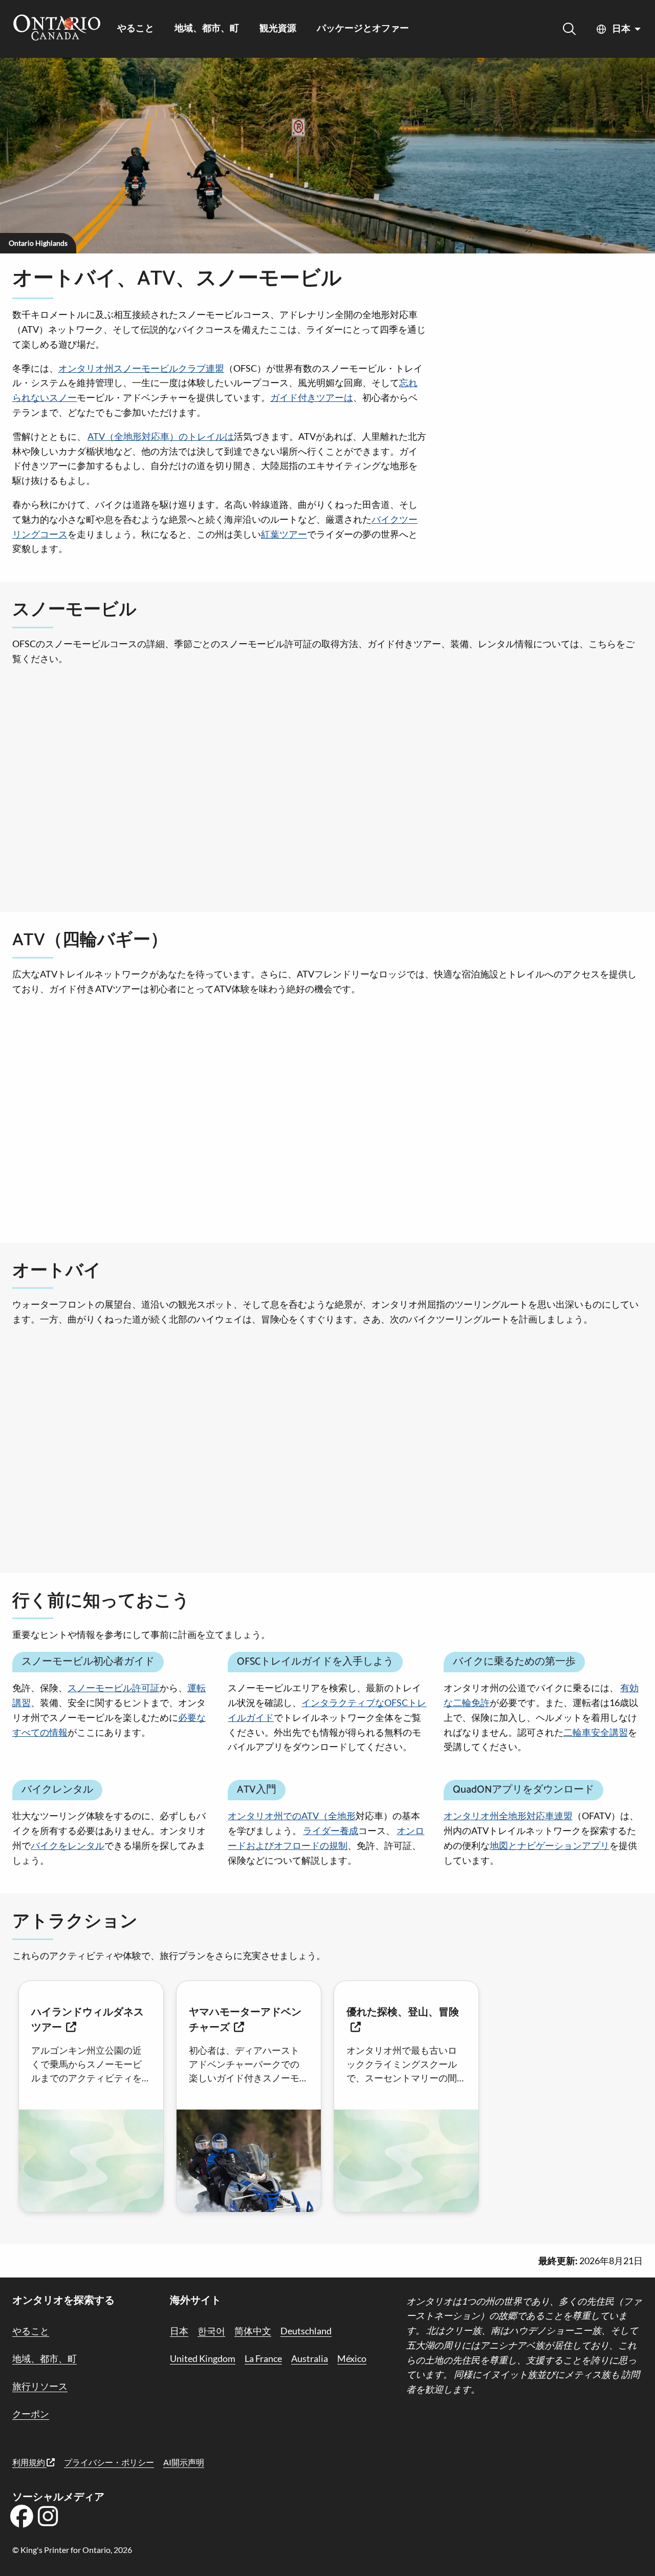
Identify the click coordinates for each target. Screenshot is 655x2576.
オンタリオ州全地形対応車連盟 (508, 1816)
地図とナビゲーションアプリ (550, 1845)
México (352, 2358)
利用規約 (29, 2462)
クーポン (31, 2414)
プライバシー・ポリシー (109, 2462)
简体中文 (253, 2331)
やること (136, 29)
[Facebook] (21, 2520)
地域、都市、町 (207, 29)
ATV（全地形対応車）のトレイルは (161, 436)
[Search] (569, 29)
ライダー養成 (331, 1830)
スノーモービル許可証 (114, 1688)
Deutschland (306, 2331)
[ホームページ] (57, 29)
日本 (621, 29)
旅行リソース (40, 2386)
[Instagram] (48, 2520)
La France (263, 2358)
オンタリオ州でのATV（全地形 (292, 1816)
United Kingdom (203, 2358)
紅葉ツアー (284, 534)
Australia (310, 2358)
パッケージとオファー (363, 29)
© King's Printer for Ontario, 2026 (72, 2550)
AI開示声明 (184, 2462)
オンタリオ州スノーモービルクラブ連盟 (141, 368)
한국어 (211, 2331)
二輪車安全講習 (596, 1732)
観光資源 (278, 29)
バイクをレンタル (68, 1845)
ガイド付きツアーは (312, 397)
